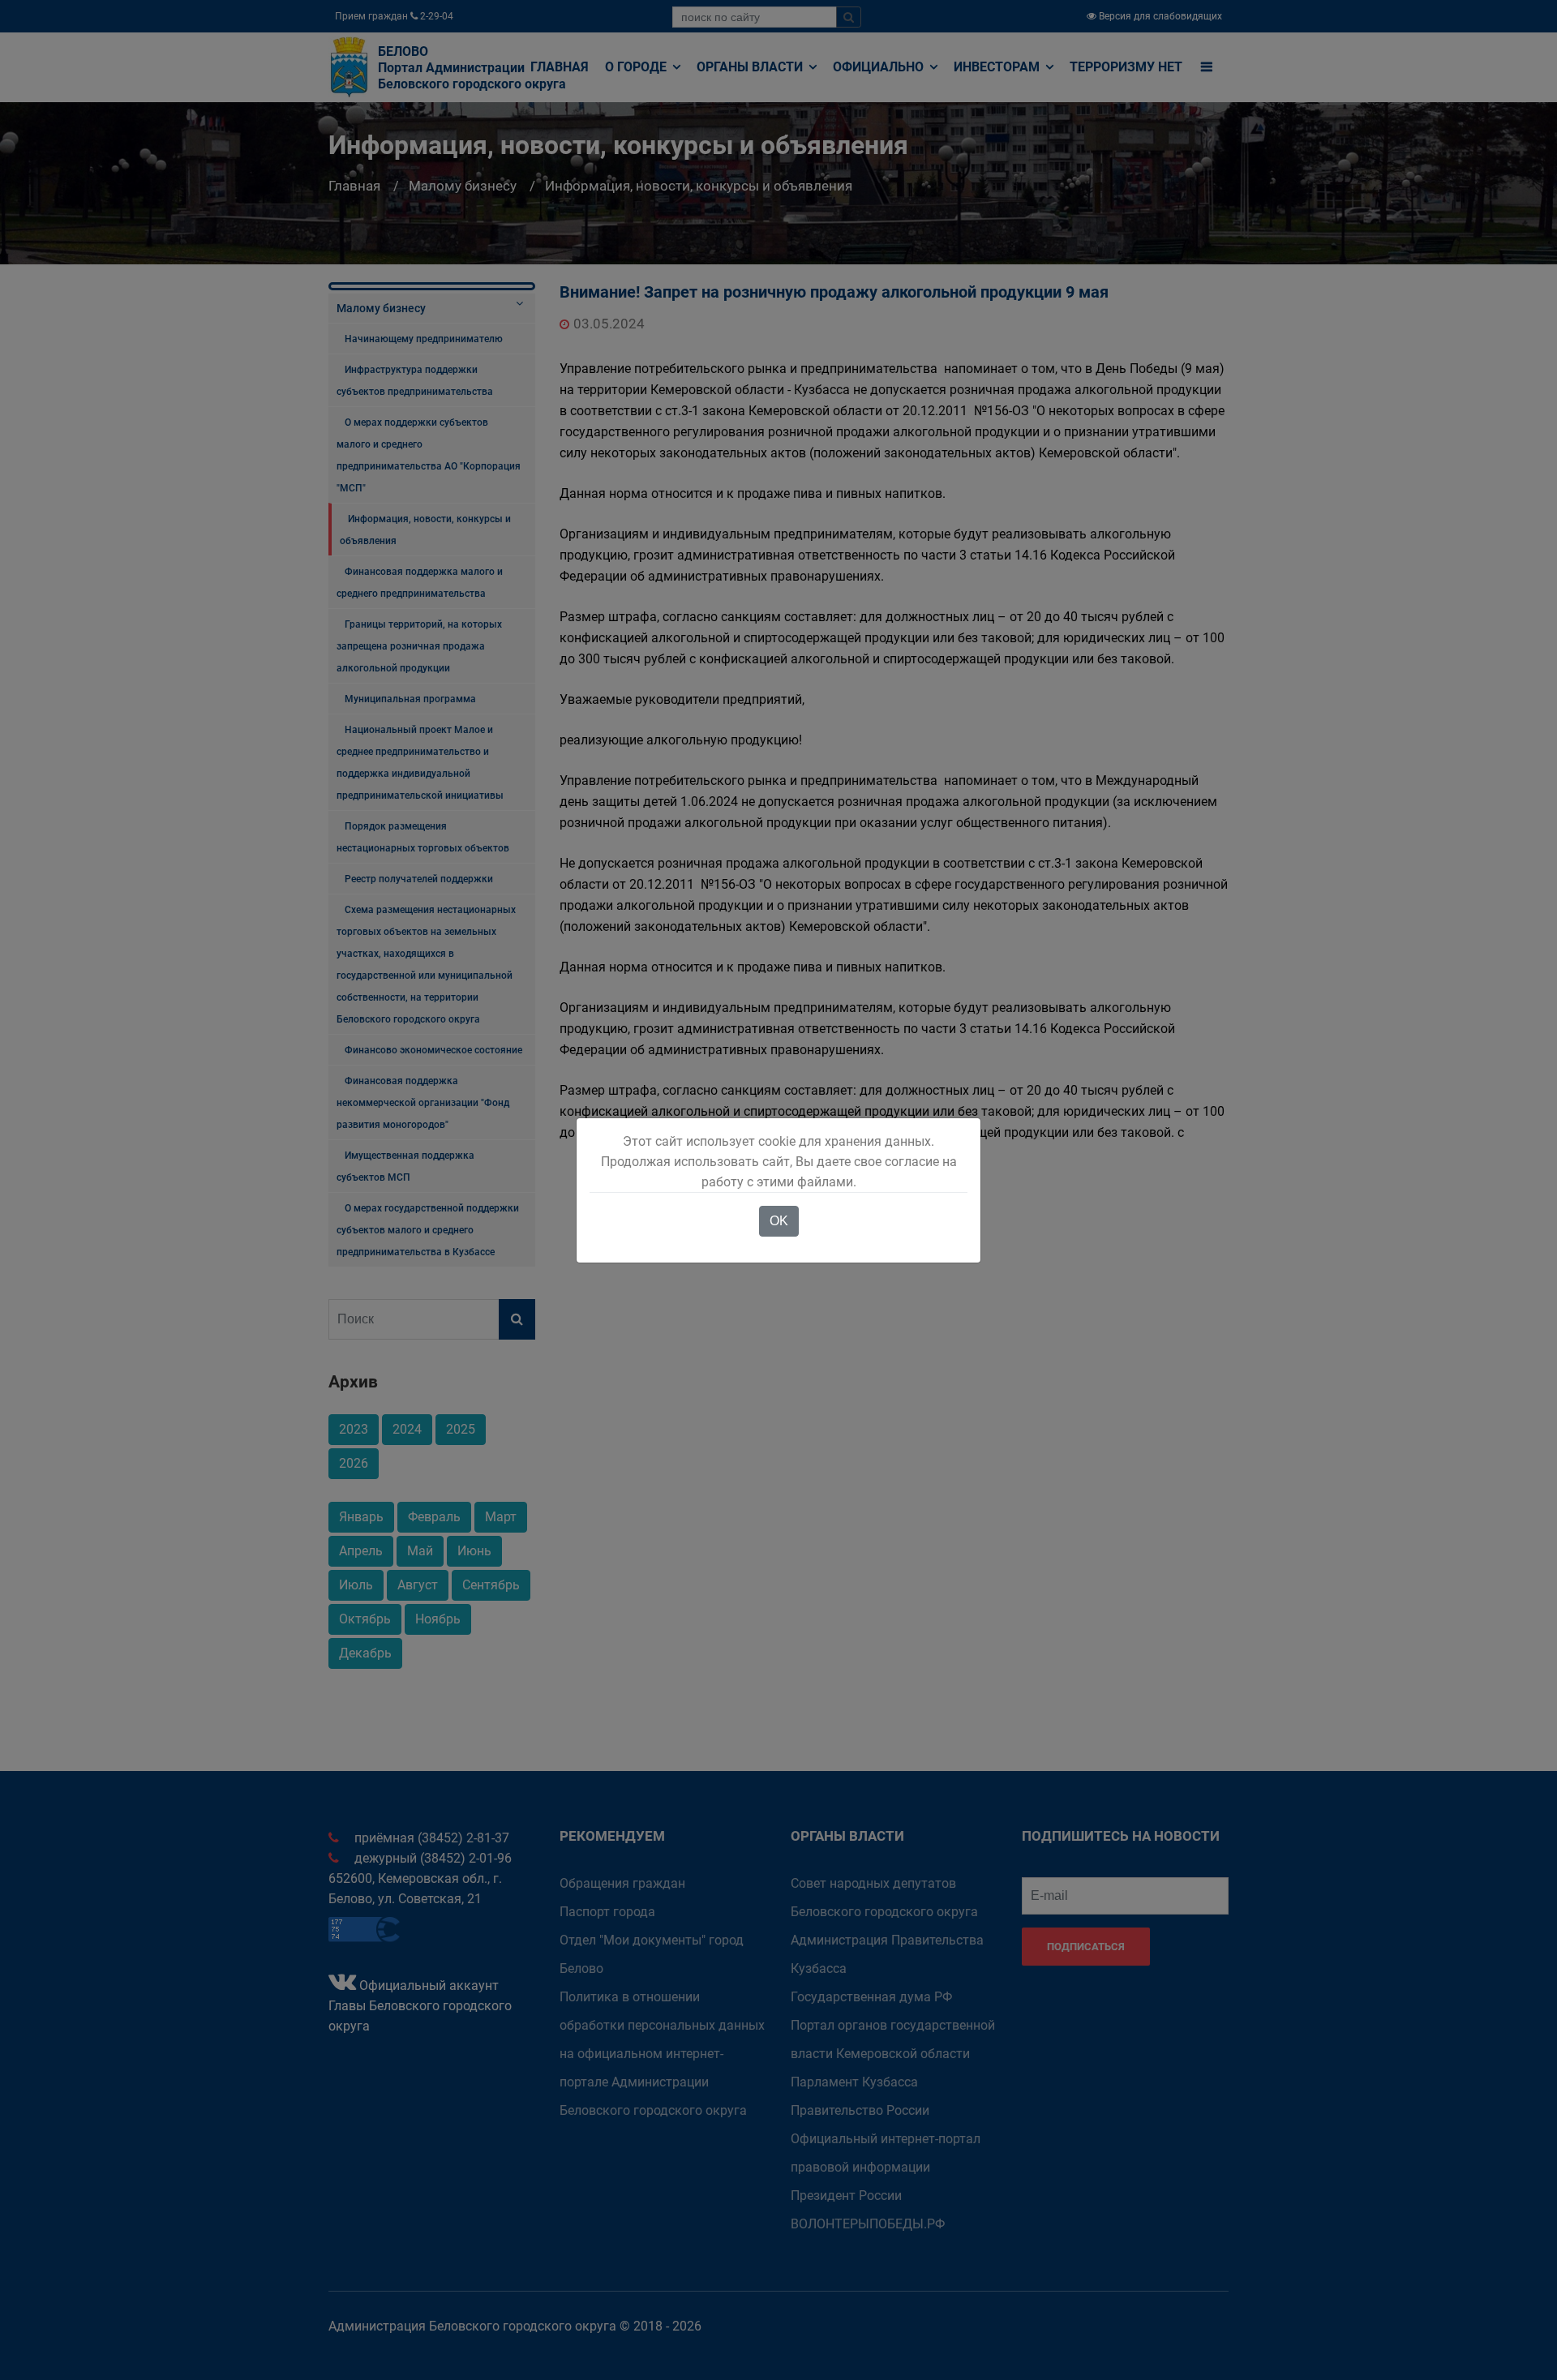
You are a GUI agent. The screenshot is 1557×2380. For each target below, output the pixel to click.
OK (779, 1221)
